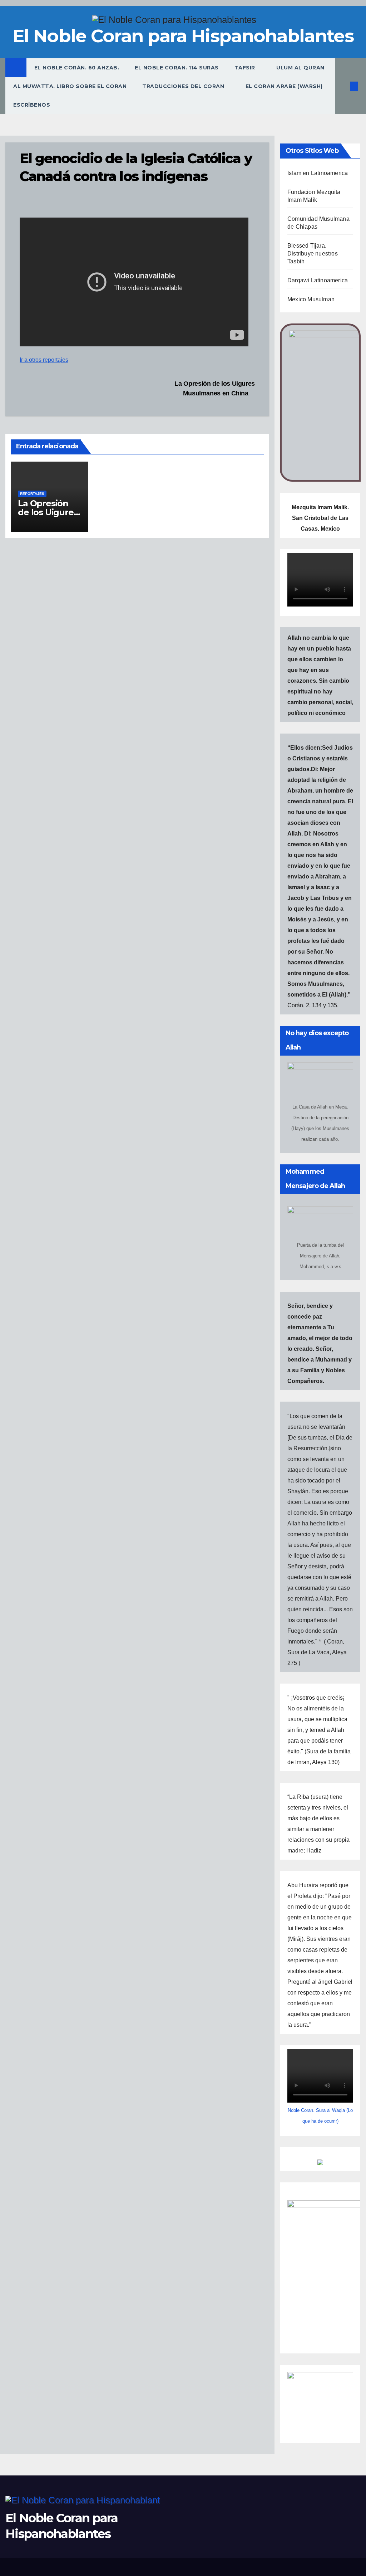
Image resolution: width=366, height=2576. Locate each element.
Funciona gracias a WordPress (150, 2570)
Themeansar (236, 2570)
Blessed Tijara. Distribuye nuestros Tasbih (313, 254)
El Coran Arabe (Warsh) (284, 86)
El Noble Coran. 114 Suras (177, 68)
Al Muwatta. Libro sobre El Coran (70, 86)
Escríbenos (32, 105)
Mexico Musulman (311, 299)
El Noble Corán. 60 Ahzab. (77, 68)
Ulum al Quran (300, 68)
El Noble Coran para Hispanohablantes (183, 36)
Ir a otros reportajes (44, 360)
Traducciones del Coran (184, 86)
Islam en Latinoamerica (318, 173)
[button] (342, 86)
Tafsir (246, 68)
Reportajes (32, 494)
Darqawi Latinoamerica (318, 280)
